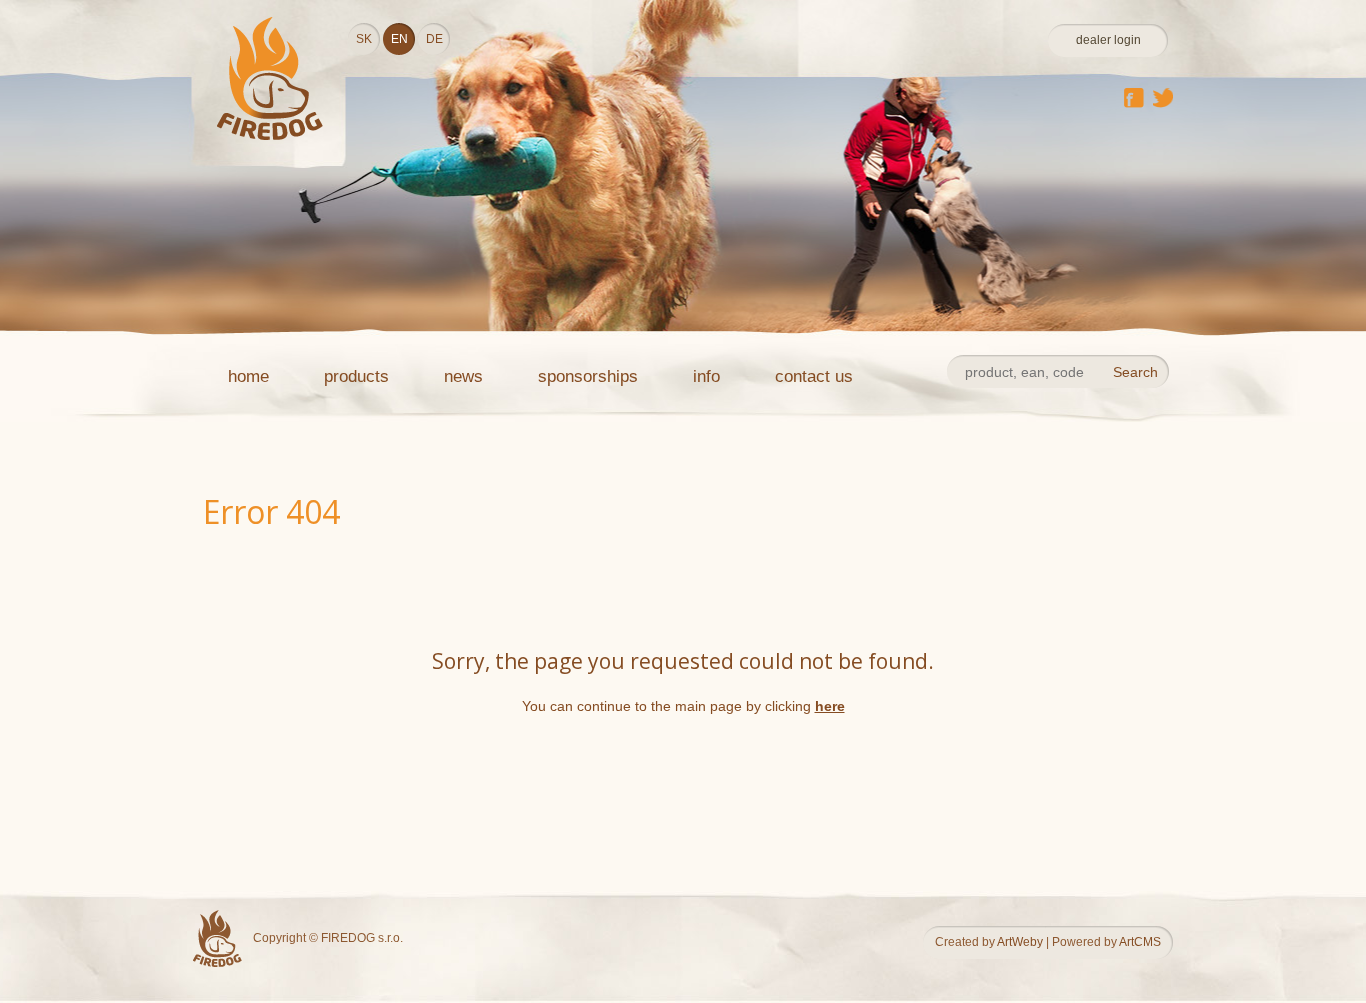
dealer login (1108, 40)
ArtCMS (1140, 942)
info (706, 376)
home (248, 376)
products (356, 376)
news (463, 376)
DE (434, 39)
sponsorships (588, 376)
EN (399, 39)
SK (364, 39)
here (830, 706)
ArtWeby (1020, 942)
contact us (814, 376)
